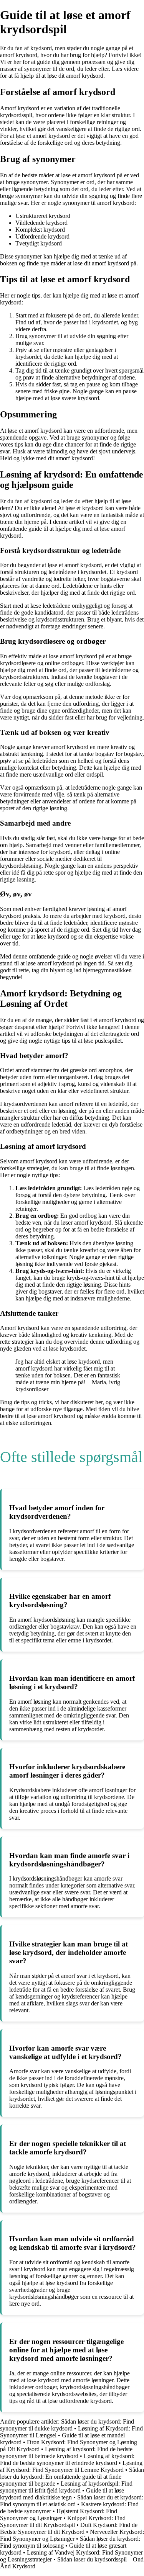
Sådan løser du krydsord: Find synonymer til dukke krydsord (67, 2425)
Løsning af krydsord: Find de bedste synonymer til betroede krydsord (66, 2453)
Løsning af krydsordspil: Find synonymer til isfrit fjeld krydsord (66, 2487)
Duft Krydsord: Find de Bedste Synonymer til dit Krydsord (69, 2528)
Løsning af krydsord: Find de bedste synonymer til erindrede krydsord (67, 2459)
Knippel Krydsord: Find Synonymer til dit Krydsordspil (63, 2521)
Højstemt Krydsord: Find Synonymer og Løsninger (59, 2515)
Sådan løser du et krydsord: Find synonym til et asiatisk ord (72, 2501)
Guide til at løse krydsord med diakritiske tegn (62, 2494)
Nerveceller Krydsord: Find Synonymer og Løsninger (72, 2535)
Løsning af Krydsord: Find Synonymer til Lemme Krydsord (71, 2466)
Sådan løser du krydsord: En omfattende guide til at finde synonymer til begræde (72, 2477)
